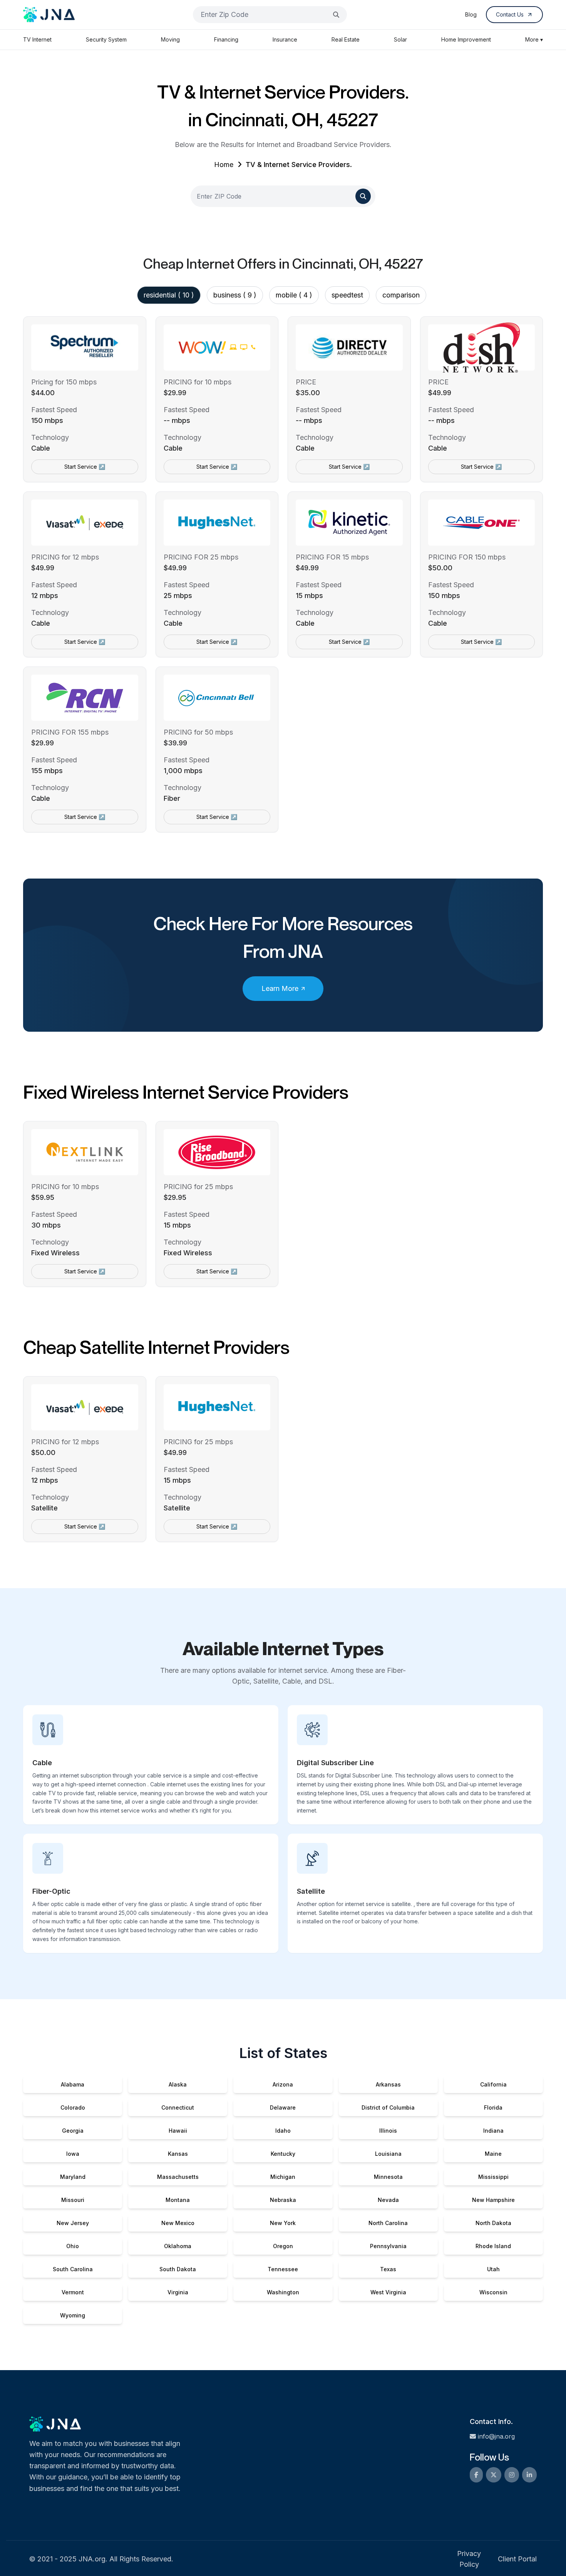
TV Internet (37, 39)
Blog (471, 14)
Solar (400, 39)
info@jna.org (496, 2436)
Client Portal (517, 2559)
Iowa (73, 2154)
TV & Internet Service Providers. (299, 165)
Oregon (283, 2246)
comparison (401, 295)
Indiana (493, 2131)
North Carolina (388, 2223)
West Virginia (388, 2292)
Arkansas (388, 2084)
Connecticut (178, 2107)
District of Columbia (388, 2107)
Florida (493, 2107)
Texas (388, 2269)
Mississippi (493, 2177)
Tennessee (283, 2269)
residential (169, 295)
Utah (493, 2269)
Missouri (73, 2200)
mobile (294, 295)
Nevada (388, 2200)
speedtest (347, 295)
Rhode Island (493, 2246)
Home (224, 165)
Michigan (283, 2177)
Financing (226, 39)
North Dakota (493, 2223)
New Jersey (73, 2223)
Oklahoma (178, 2246)
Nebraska (283, 2200)
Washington (283, 2292)
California (493, 2084)
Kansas (178, 2154)
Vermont (73, 2292)
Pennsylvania (388, 2246)
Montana (178, 2200)
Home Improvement (466, 39)
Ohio (73, 2246)
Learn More (280, 988)
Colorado (73, 2107)
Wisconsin (493, 2292)
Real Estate (346, 39)
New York (283, 2223)
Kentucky (283, 2154)
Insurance (285, 39)
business (235, 295)
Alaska (178, 2084)
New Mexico (178, 2223)
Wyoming (73, 2315)
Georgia (73, 2131)
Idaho (283, 2131)
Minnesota (388, 2177)
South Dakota (178, 2269)
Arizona (283, 2084)
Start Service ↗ (85, 467)
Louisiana (388, 2154)
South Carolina (73, 2269)
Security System (106, 39)
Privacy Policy (469, 2559)
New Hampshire (493, 2200)
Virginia (178, 2292)
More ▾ (534, 39)
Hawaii (178, 2131)
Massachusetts (178, 2177)
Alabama (73, 2084)
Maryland (73, 2177)
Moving (170, 39)
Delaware (283, 2107)
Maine (493, 2154)
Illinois (388, 2131)
